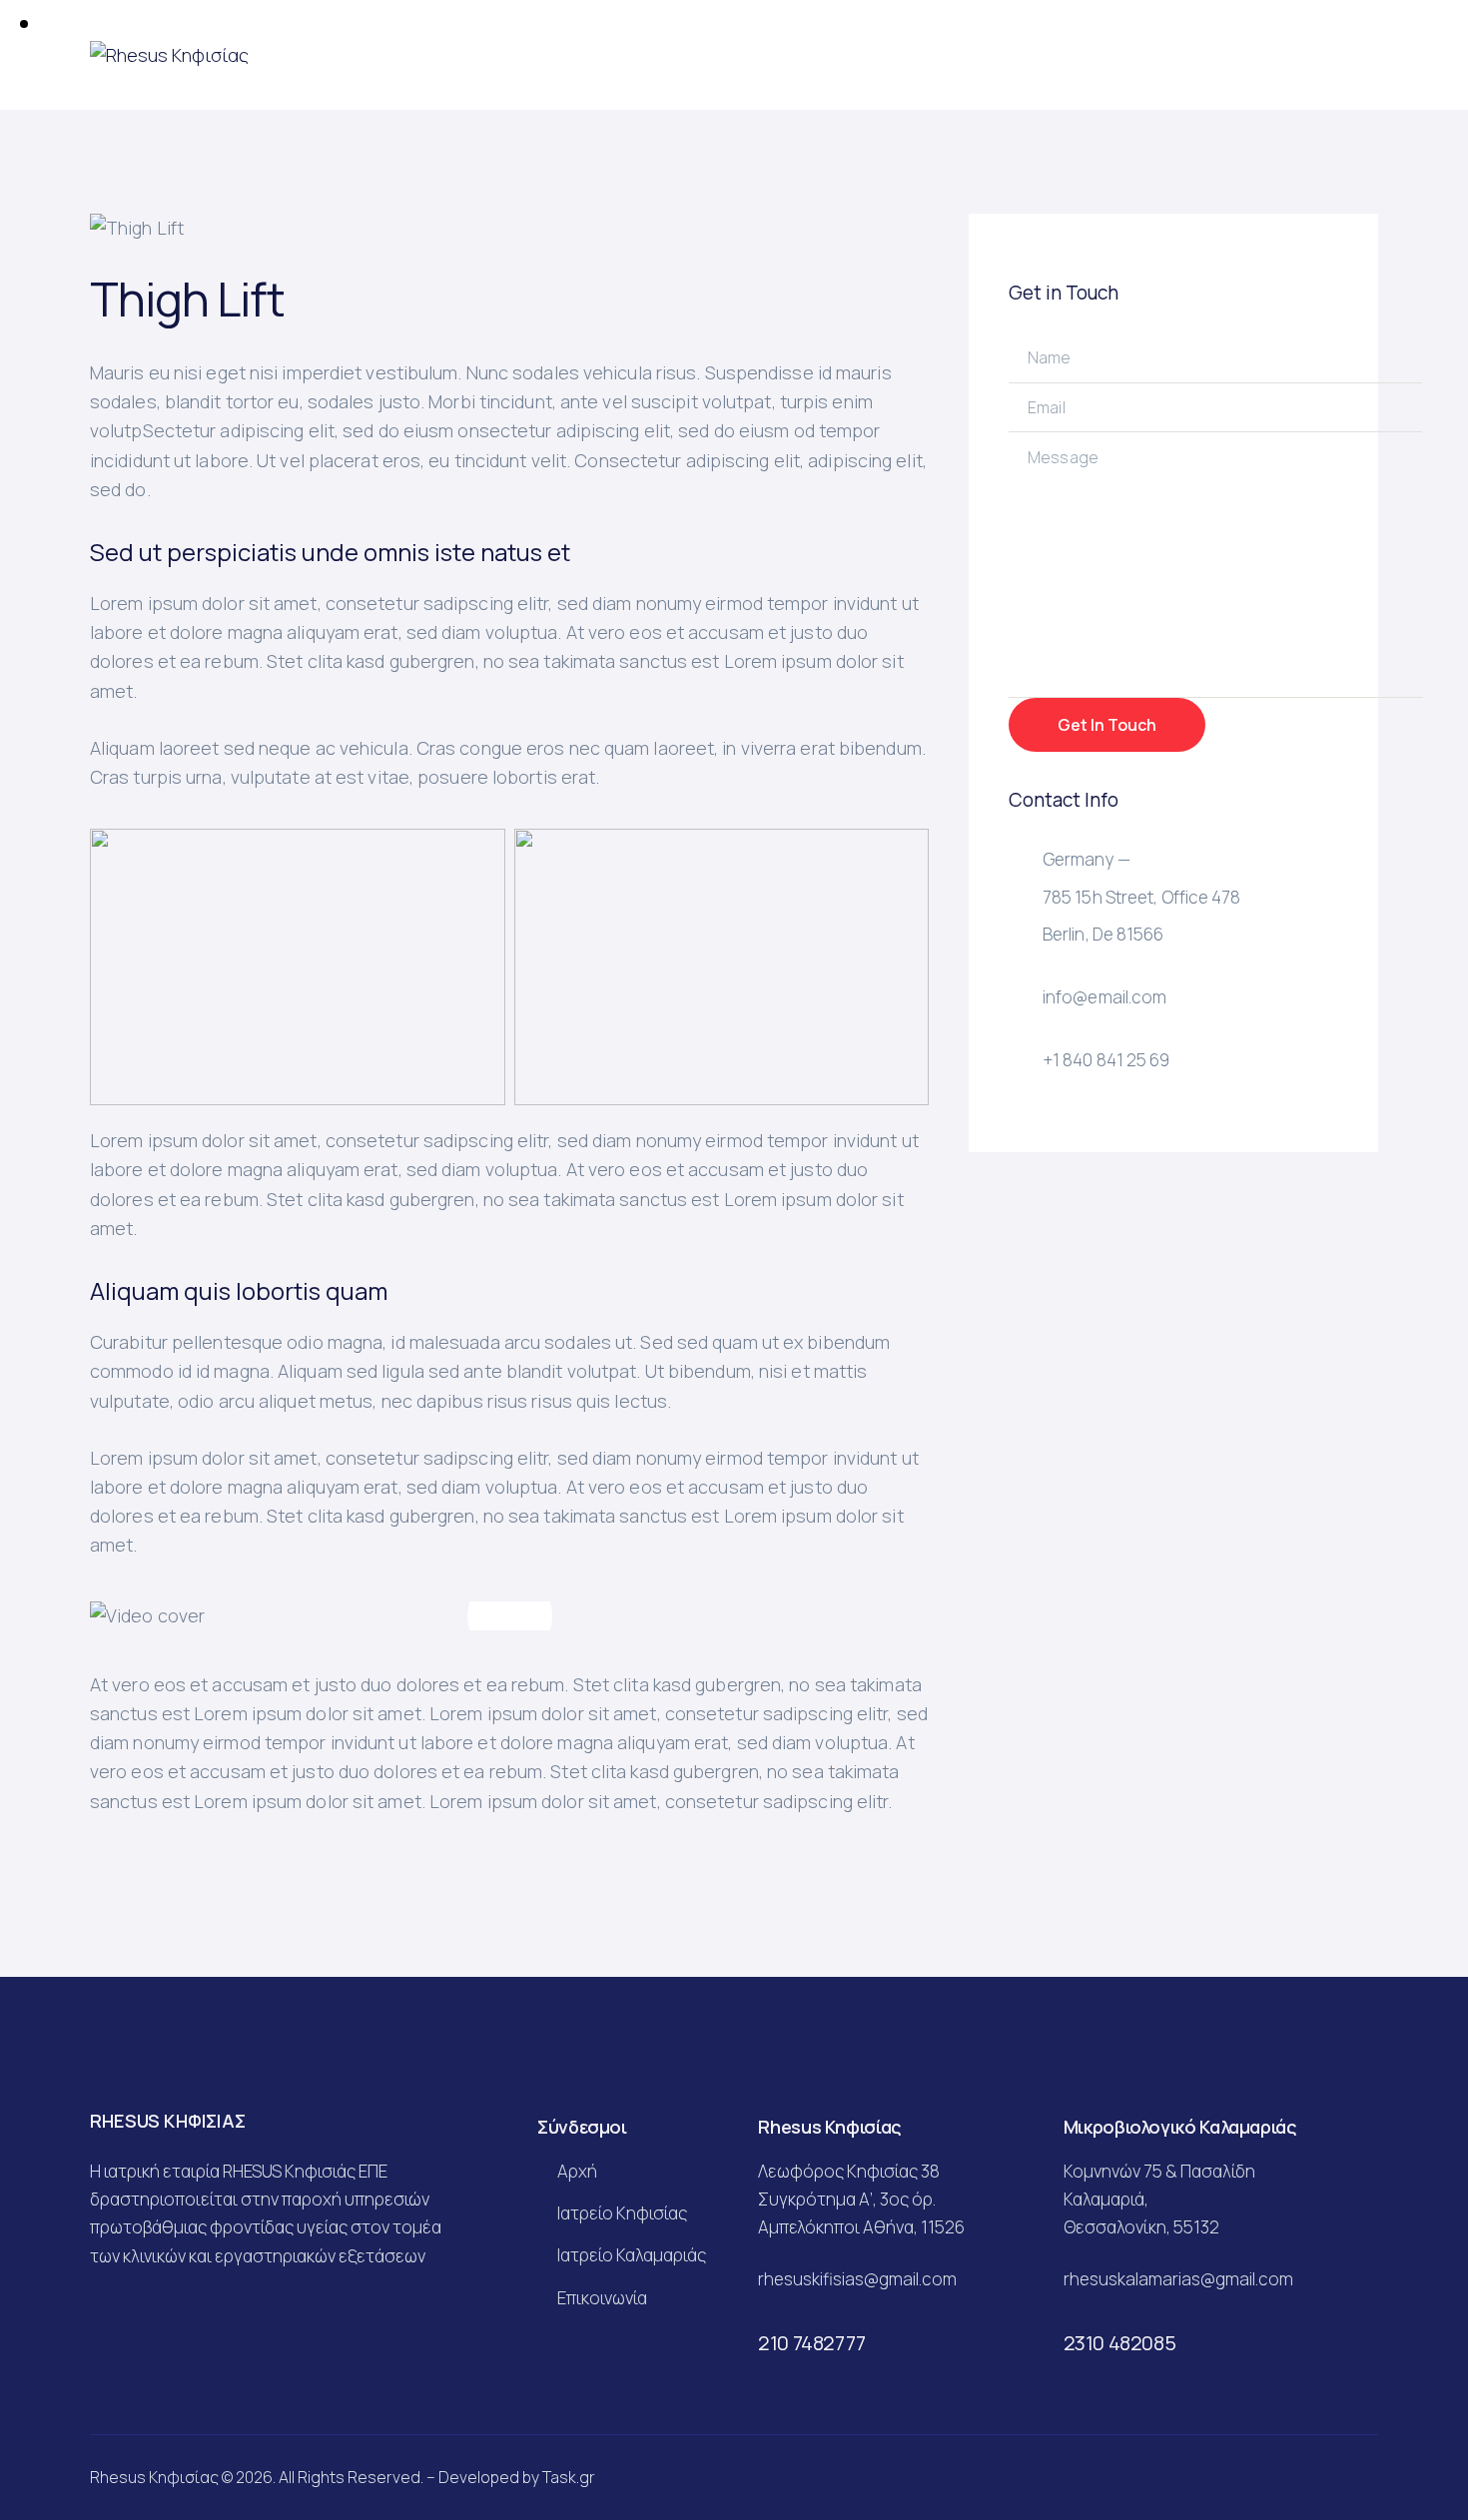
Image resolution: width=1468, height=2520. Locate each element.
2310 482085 (1120, 2343)
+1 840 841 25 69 (1106, 1060)
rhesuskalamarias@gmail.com (1178, 2279)
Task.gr (569, 2477)
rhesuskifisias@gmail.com (857, 2279)
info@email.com (1104, 997)
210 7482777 (812, 2343)
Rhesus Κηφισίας (154, 2477)
